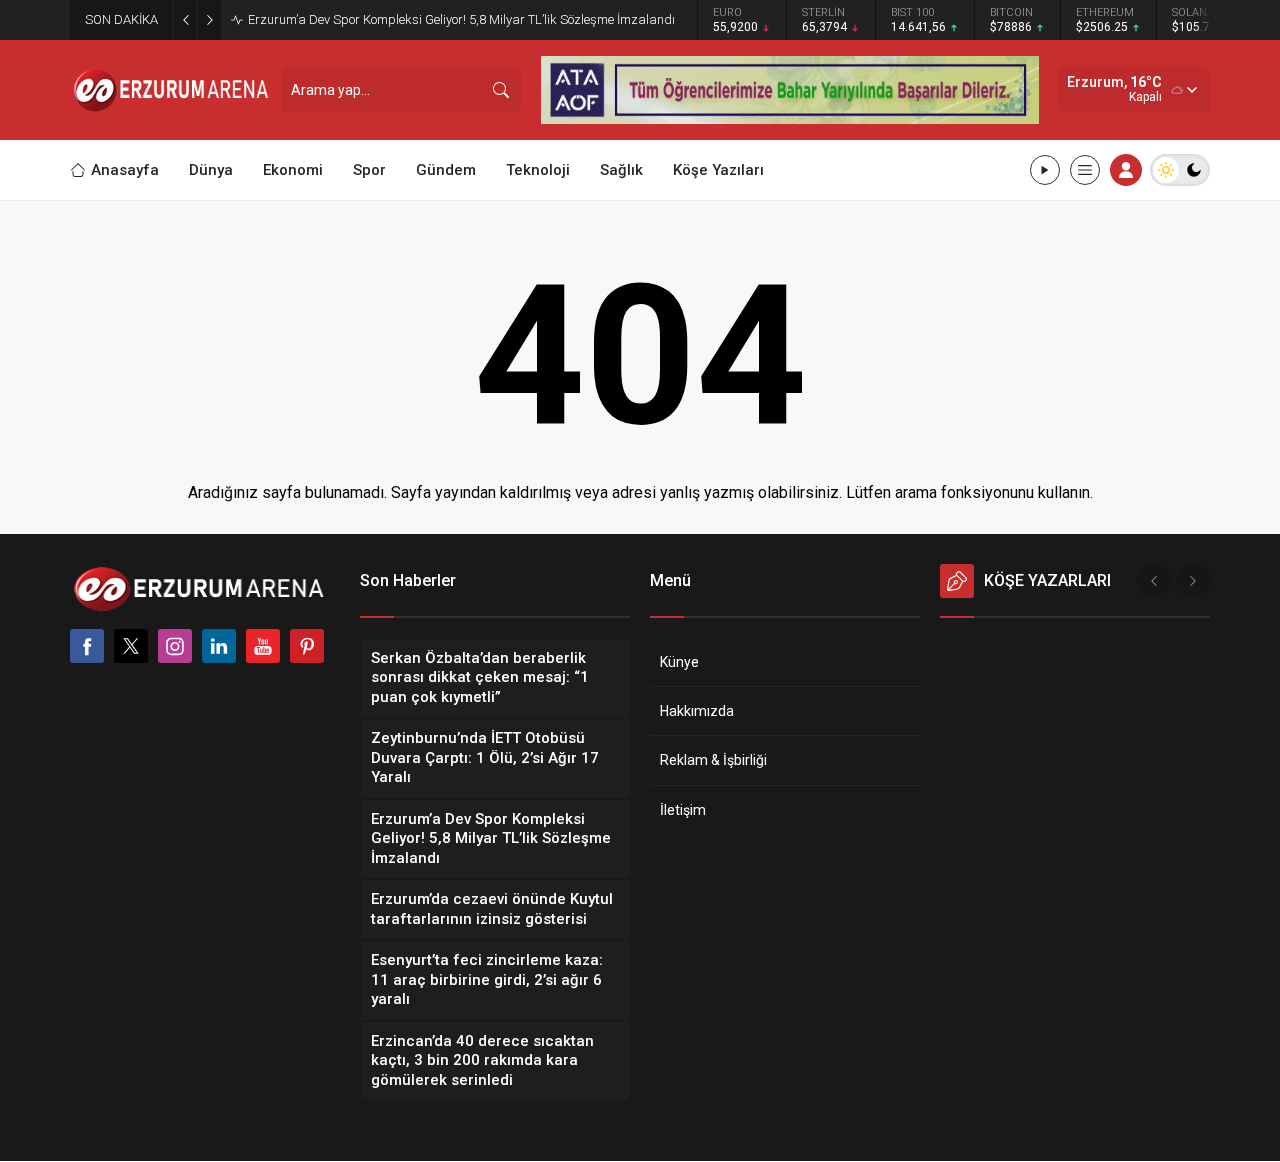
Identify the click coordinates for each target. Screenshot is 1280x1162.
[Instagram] (175, 646)
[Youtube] (263, 646)
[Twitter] (131, 646)
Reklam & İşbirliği (713, 760)
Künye (679, 662)
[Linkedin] (219, 646)
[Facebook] (87, 646)
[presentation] (1154, 581)
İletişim (683, 810)
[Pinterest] (307, 646)
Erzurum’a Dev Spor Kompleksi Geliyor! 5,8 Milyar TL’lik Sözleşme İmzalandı (461, 19)
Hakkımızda (697, 711)
